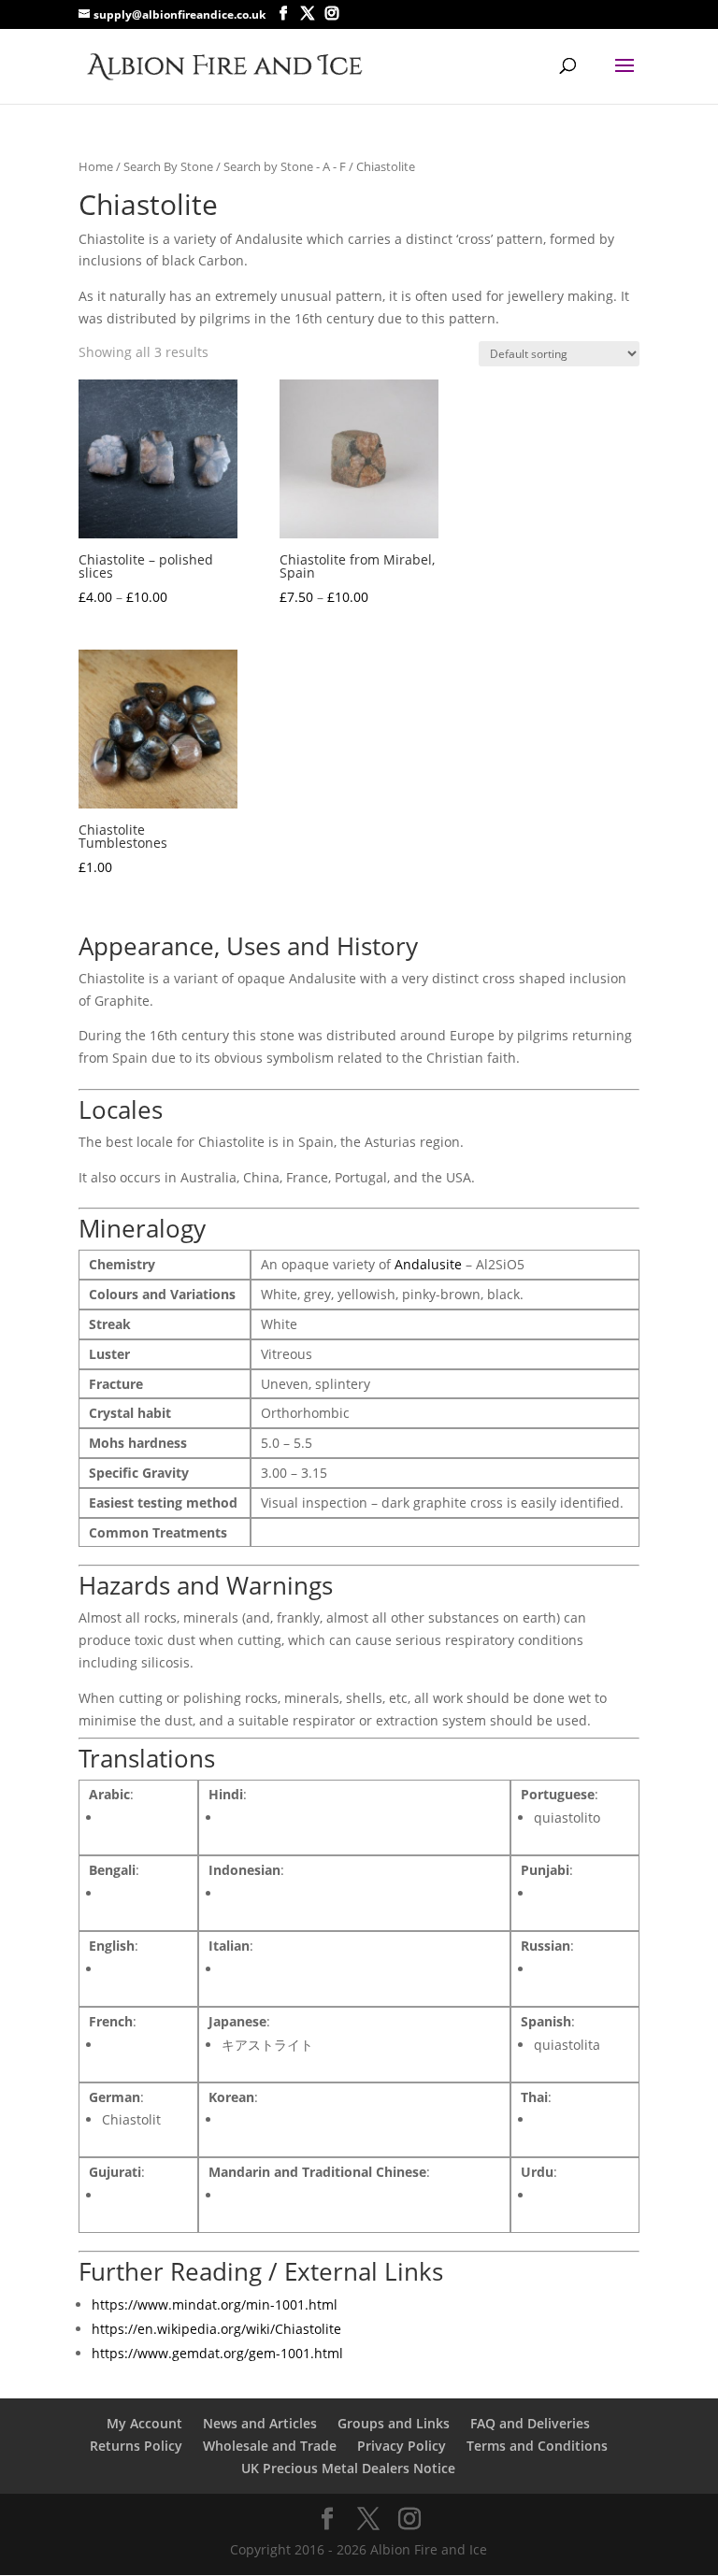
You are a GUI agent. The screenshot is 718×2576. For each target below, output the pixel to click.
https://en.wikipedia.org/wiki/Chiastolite (216, 2329)
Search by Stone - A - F (285, 166)
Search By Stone (168, 166)
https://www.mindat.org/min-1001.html (215, 2304)
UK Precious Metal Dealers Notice (348, 2468)
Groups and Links (394, 2423)
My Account (144, 2423)
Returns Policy (136, 2446)
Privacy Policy (402, 2446)
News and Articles (260, 2423)
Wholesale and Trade (270, 2446)
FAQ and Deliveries (530, 2423)
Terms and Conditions (537, 2446)
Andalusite (428, 1264)
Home (96, 166)
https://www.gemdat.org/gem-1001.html (217, 2353)
